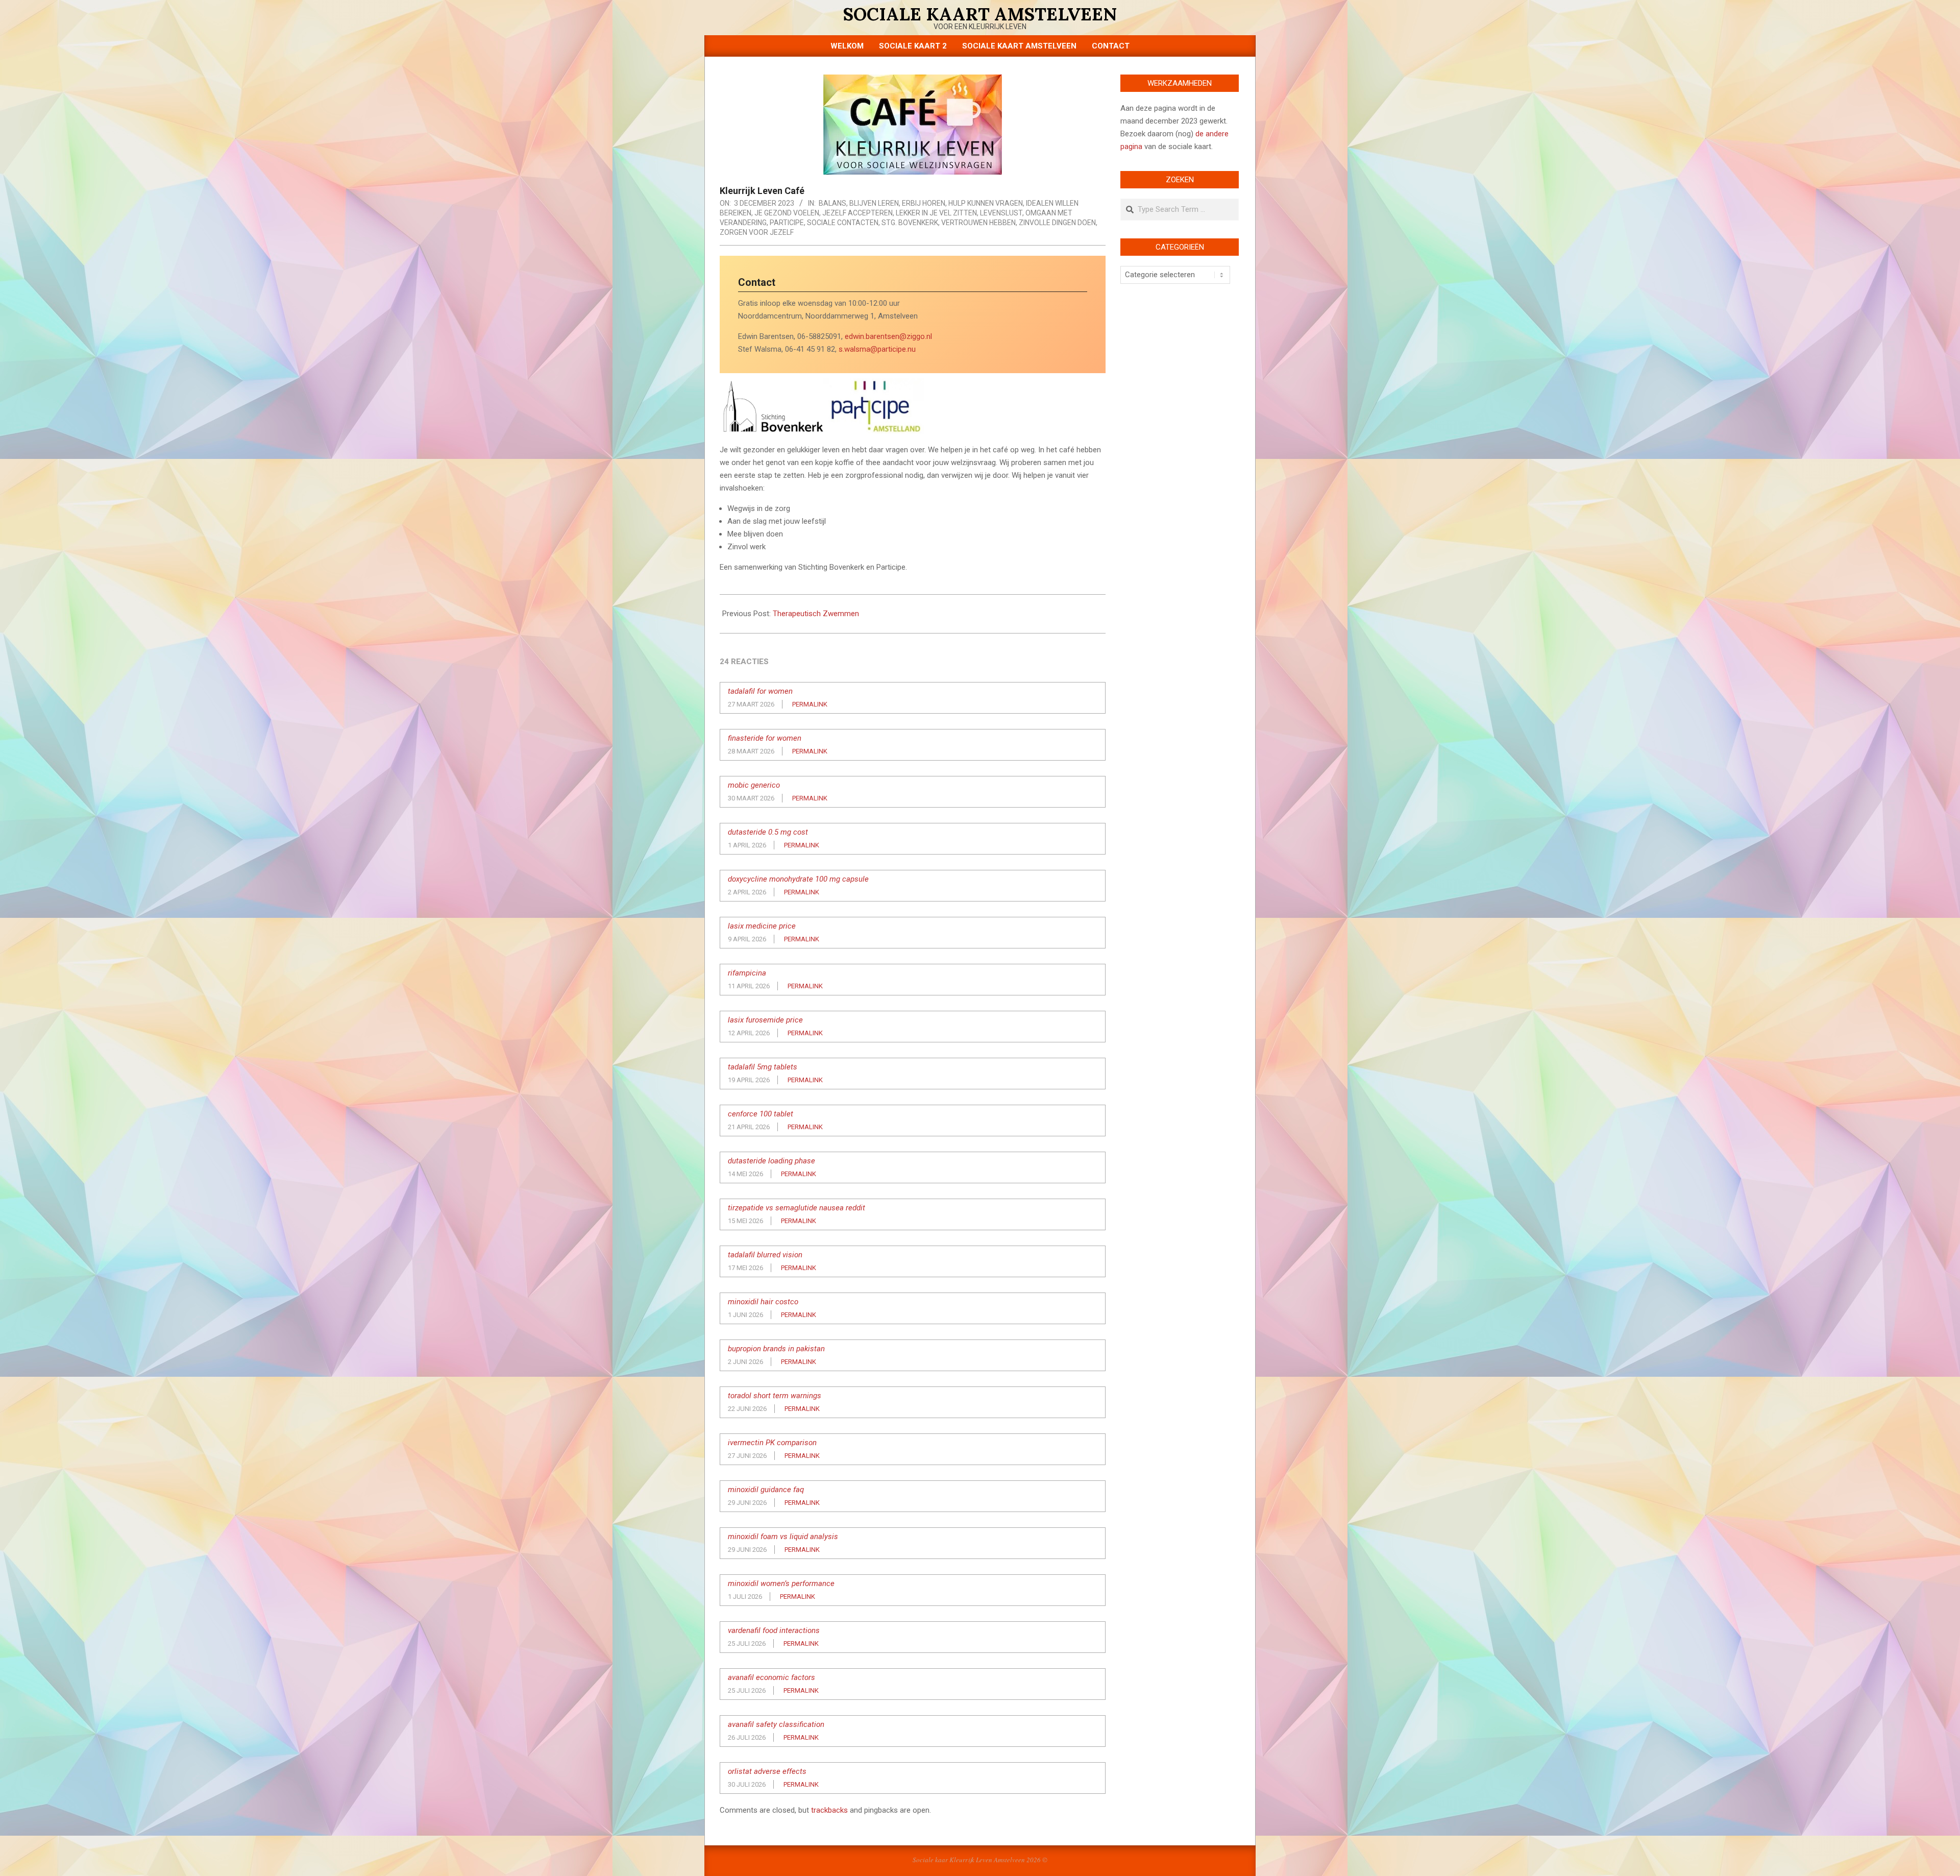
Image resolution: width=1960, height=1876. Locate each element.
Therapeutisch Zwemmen (816, 614)
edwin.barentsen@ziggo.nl (888, 336)
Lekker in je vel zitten (936, 213)
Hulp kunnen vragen (986, 203)
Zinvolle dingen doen (1057, 223)
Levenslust (1001, 213)
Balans (832, 203)
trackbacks (829, 1810)
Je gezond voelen (787, 213)
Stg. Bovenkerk (910, 223)
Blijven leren (874, 203)
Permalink (810, 704)
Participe (787, 223)
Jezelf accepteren (857, 213)
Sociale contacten (843, 223)
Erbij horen (924, 203)
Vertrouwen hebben (978, 223)
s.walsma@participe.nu (877, 349)
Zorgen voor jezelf (757, 232)
